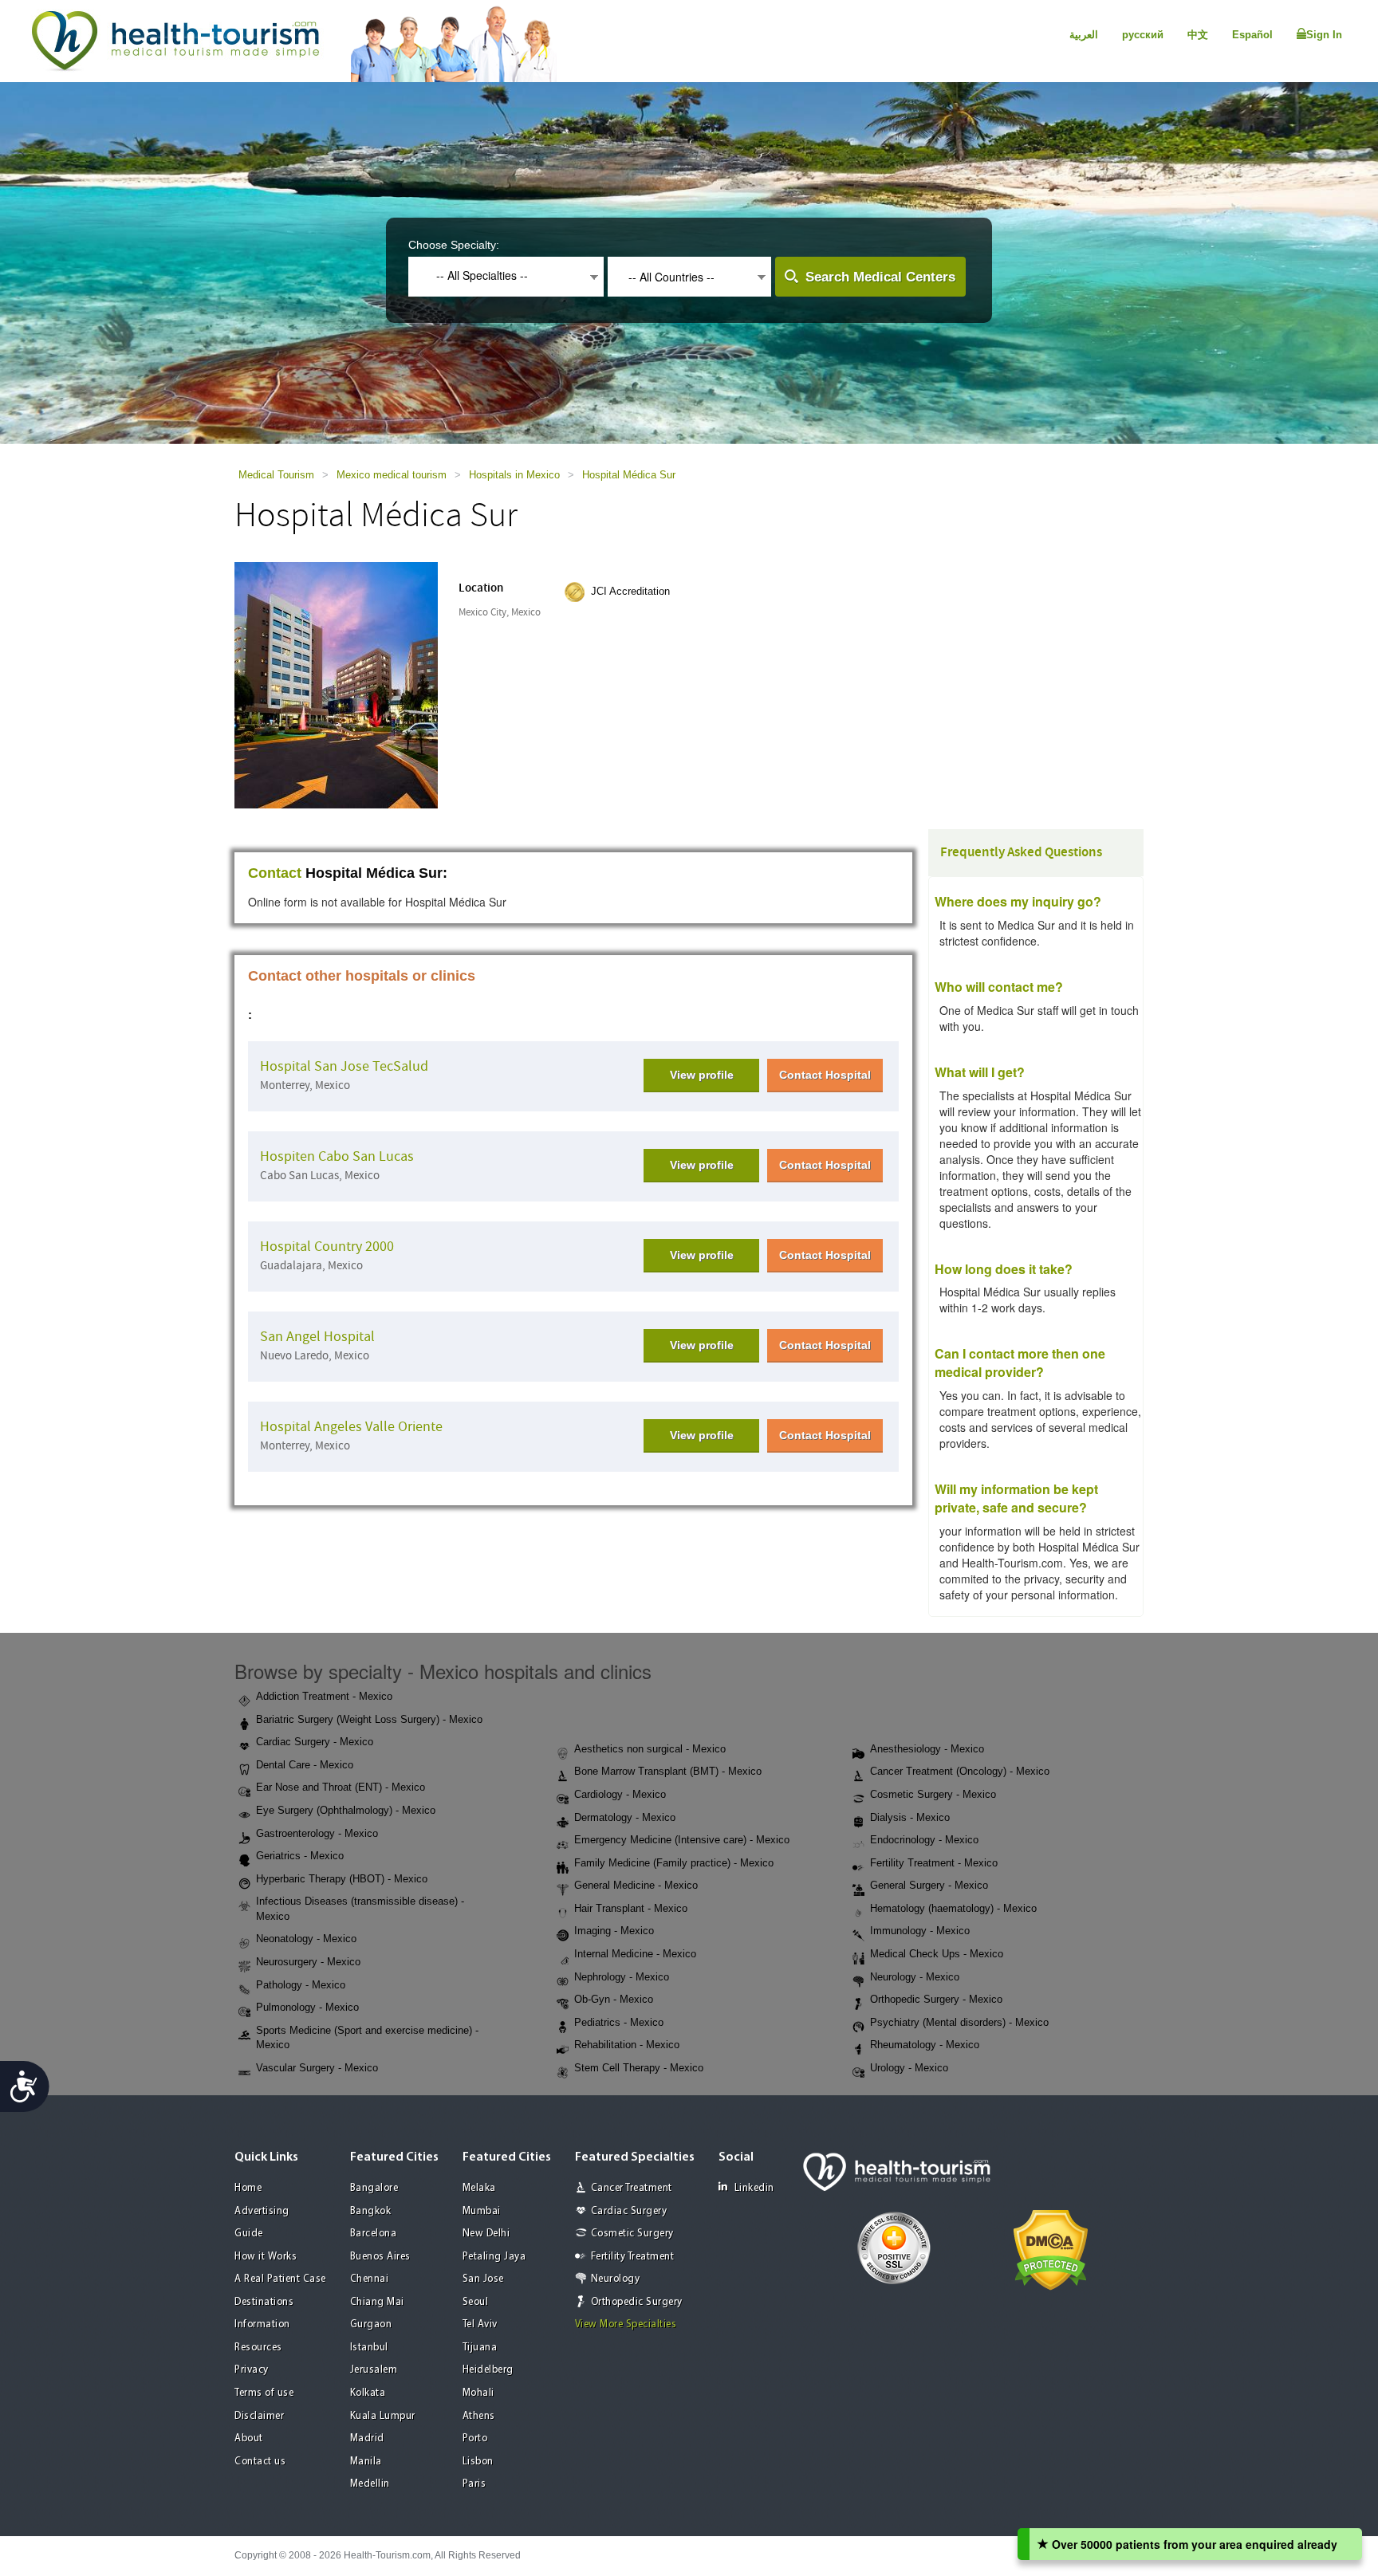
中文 (1198, 35)
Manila (366, 2462)
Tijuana (480, 2348)
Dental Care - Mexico (305, 1765)
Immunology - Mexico (920, 1931)
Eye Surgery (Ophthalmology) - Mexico (346, 1810)
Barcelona (374, 2234)
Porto (475, 2438)
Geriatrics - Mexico (300, 1856)
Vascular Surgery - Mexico (317, 2068)
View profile (702, 1075)
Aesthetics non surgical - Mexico (650, 1749)
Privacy (252, 2370)
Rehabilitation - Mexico (627, 2045)
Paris (474, 2484)
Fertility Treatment (633, 2257)
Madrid (367, 2438)
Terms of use (264, 2393)
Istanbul (369, 2348)
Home (248, 2188)
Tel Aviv (480, 2324)
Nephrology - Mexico (622, 1977)
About (249, 2438)
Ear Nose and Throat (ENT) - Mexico (341, 1787)
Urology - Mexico (909, 2068)
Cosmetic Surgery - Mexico (933, 1794)
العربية (1084, 35)
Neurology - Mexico (915, 1977)
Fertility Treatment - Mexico (934, 1863)
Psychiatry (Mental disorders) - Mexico (959, 2022)
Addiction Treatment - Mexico (324, 1696)
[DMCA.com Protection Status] (1051, 2249)
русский (1143, 35)
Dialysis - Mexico (910, 1817)
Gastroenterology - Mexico (317, 1833)
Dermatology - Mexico (625, 1817)
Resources (258, 2348)
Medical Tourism (276, 475)
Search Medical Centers (880, 277)
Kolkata (368, 2393)
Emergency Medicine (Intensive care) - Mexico (682, 1840)
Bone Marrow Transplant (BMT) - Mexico (668, 1771)
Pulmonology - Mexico (307, 2007)
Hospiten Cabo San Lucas (337, 1156)
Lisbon (478, 2462)
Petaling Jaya (494, 2257)
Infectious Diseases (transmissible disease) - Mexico (360, 1909)
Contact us (260, 2462)
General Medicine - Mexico (636, 1885)
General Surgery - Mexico (929, 1885)
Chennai (370, 2279)
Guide (249, 2234)
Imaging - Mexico (614, 1931)
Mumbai (482, 2211)
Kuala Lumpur (383, 2416)
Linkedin (754, 2188)
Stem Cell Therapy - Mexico (639, 2068)
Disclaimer (259, 2416)
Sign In (1324, 35)
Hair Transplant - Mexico (631, 1908)
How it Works (266, 2257)
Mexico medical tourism (392, 475)
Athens (479, 2416)
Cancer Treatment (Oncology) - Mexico (960, 1771)
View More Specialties (626, 2324)
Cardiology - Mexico (620, 1794)
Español (1252, 35)
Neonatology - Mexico (306, 1939)
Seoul (476, 2302)
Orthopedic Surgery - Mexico (936, 1999)
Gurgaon (371, 2324)
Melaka (479, 2188)
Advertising (262, 2211)
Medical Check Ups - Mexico (937, 1954)
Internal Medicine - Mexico (635, 1954)
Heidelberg (488, 2370)
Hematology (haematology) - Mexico (953, 1908)
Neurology (616, 2279)
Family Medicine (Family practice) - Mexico (674, 1863)
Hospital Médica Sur (629, 475)
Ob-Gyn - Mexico (614, 1999)
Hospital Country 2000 (327, 1247)
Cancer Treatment (632, 2188)
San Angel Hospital (317, 1337)
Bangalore (374, 2188)
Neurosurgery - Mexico (308, 1962)
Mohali (478, 2393)
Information (262, 2324)
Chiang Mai (377, 2302)
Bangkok (371, 2211)
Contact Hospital (825, 1075)
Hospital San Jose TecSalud (344, 1066)
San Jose (483, 2279)
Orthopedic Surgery (637, 2302)
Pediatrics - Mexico (619, 2022)
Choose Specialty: (454, 245)
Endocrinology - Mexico (924, 1840)
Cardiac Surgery (629, 2211)
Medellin (370, 2484)
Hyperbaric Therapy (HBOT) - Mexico (342, 1879)
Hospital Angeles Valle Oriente (351, 1427)
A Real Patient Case (280, 2279)
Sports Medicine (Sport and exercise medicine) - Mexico (367, 2038)
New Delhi (486, 2234)
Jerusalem (374, 2370)
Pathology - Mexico (301, 1985)
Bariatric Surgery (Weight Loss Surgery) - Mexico (369, 1719)
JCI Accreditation (630, 591)
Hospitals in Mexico (514, 475)
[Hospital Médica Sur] (336, 684)
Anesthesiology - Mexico (927, 1749)
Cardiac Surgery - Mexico (315, 1742)
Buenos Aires (380, 2257)
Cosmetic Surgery (632, 2234)
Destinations (264, 2302)
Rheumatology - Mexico (925, 2045)
